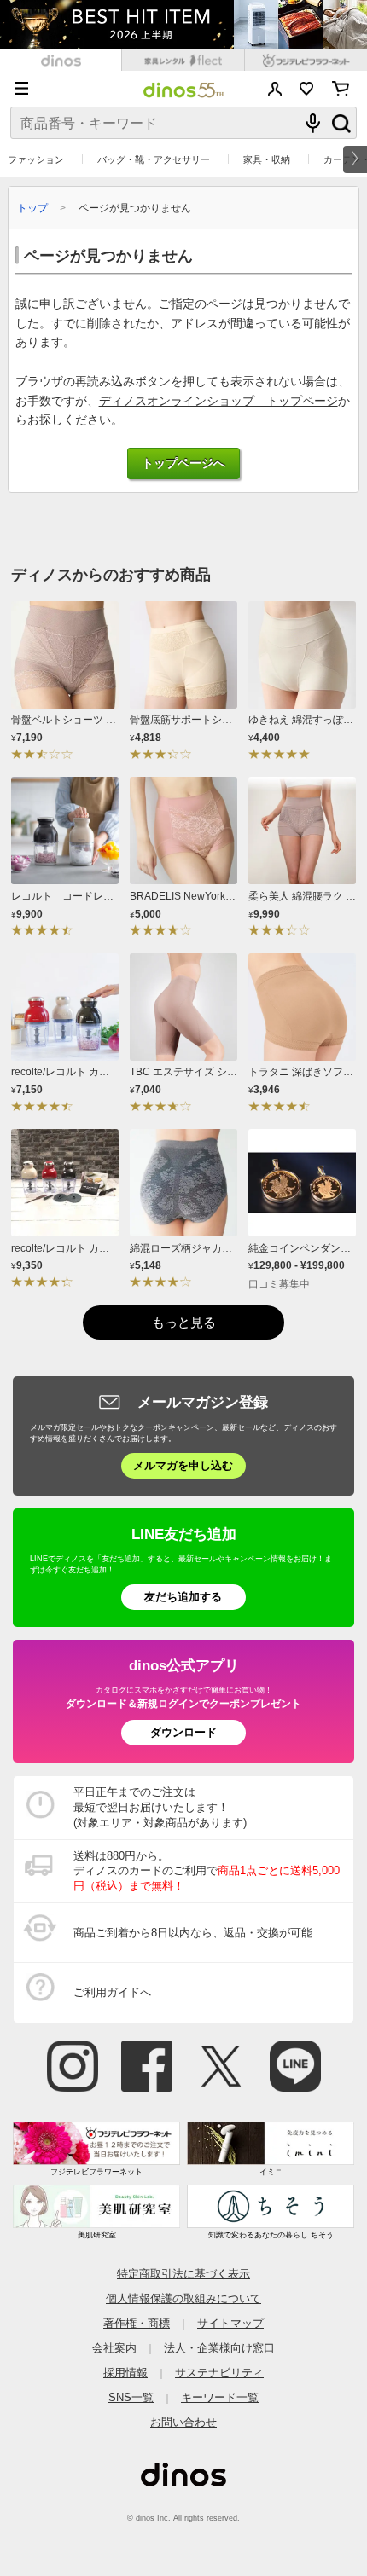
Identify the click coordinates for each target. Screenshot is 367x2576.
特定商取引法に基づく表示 (183, 2274)
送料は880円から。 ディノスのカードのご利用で (207, 1871)
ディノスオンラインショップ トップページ (218, 401)
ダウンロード (183, 1732)
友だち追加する (183, 1597)
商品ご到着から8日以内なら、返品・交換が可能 (193, 1933)
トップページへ (183, 463)
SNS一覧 (131, 2397)
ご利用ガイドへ (112, 1992)
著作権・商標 (137, 2323)
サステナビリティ (219, 2373)
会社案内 (114, 2348)
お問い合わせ (183, 2422)
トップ (32, 208)
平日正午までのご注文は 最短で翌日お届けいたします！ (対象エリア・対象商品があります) (160, 1807)
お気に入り (307, 89)
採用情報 (125, 2373)
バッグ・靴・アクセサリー (154, 159)
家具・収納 (267, 159)
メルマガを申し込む (183, 1465)
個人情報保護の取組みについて (183, 2298)
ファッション (36, 159)
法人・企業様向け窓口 (219, 2348)
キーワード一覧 (220, 2397)
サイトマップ (230, 2323)
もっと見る (184, 1322)
